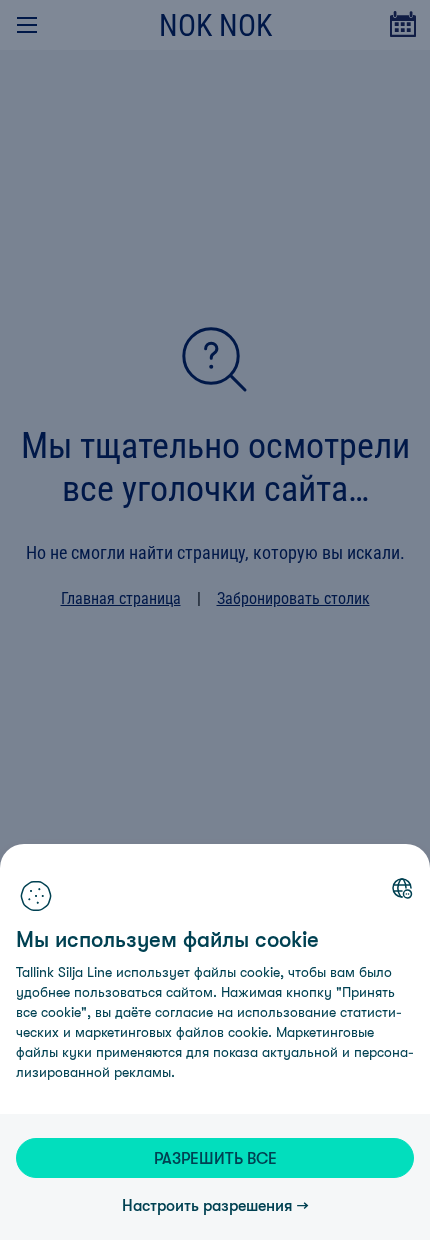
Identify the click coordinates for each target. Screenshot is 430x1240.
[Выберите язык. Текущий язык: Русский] (402, 888)
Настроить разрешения (207, 1205)
